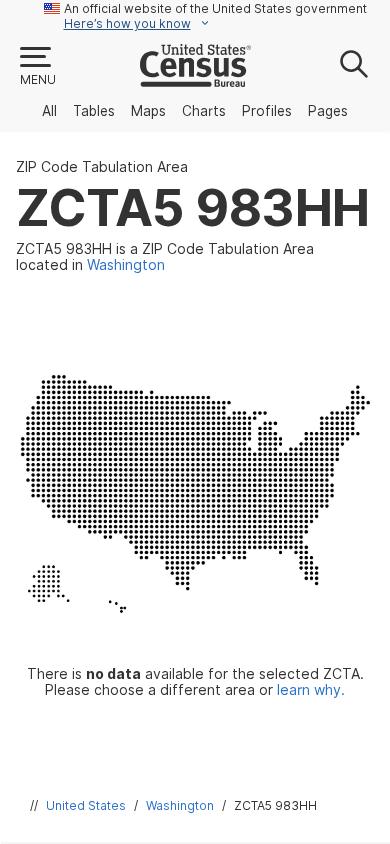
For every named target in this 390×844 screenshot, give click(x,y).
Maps (148, 111)
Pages (328, 111)
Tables (94, 111)
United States (86, 805)
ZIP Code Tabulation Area (102, 167)
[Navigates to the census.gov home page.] (195, 79)
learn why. (311, 690)
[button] (37, 67)
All (49, 111)
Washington (180, 805)
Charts (204, 111)
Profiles (267, 111)
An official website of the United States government (215, 8)
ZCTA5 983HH (275, 805)
